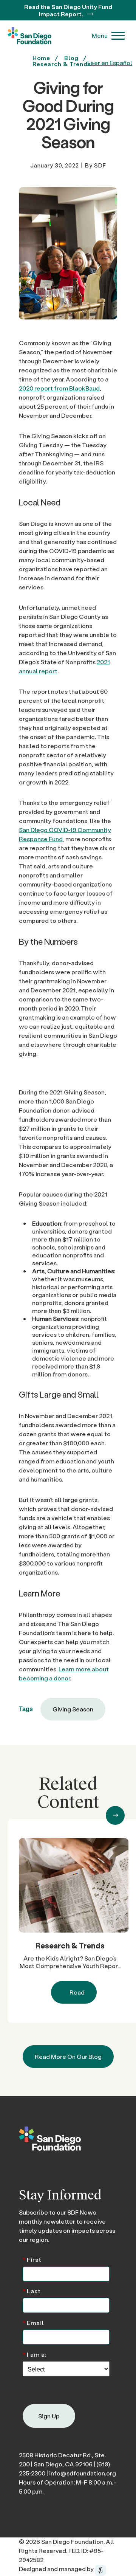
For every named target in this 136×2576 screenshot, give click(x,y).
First (32, 2259)
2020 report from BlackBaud (59, 388)
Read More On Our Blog (68, 2056)
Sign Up (49, 2416)
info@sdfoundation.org (83, 2473)
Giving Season (73, 1709)
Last (32, 2290)
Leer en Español (110, 63)
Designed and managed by (57, 2569)
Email (33, 2322)
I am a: (35, 2354)
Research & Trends (70, 1945)
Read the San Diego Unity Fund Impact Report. (68, 10)
